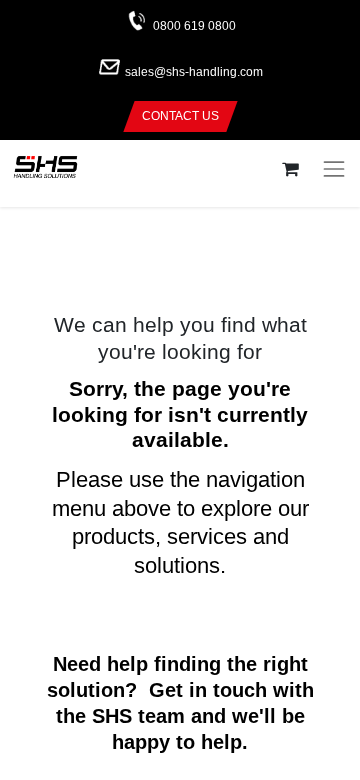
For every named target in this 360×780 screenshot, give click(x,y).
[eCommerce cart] (289, 169)
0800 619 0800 (194, 26)
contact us (180, 116)
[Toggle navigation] (334, 169)
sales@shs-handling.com (194, 73)
